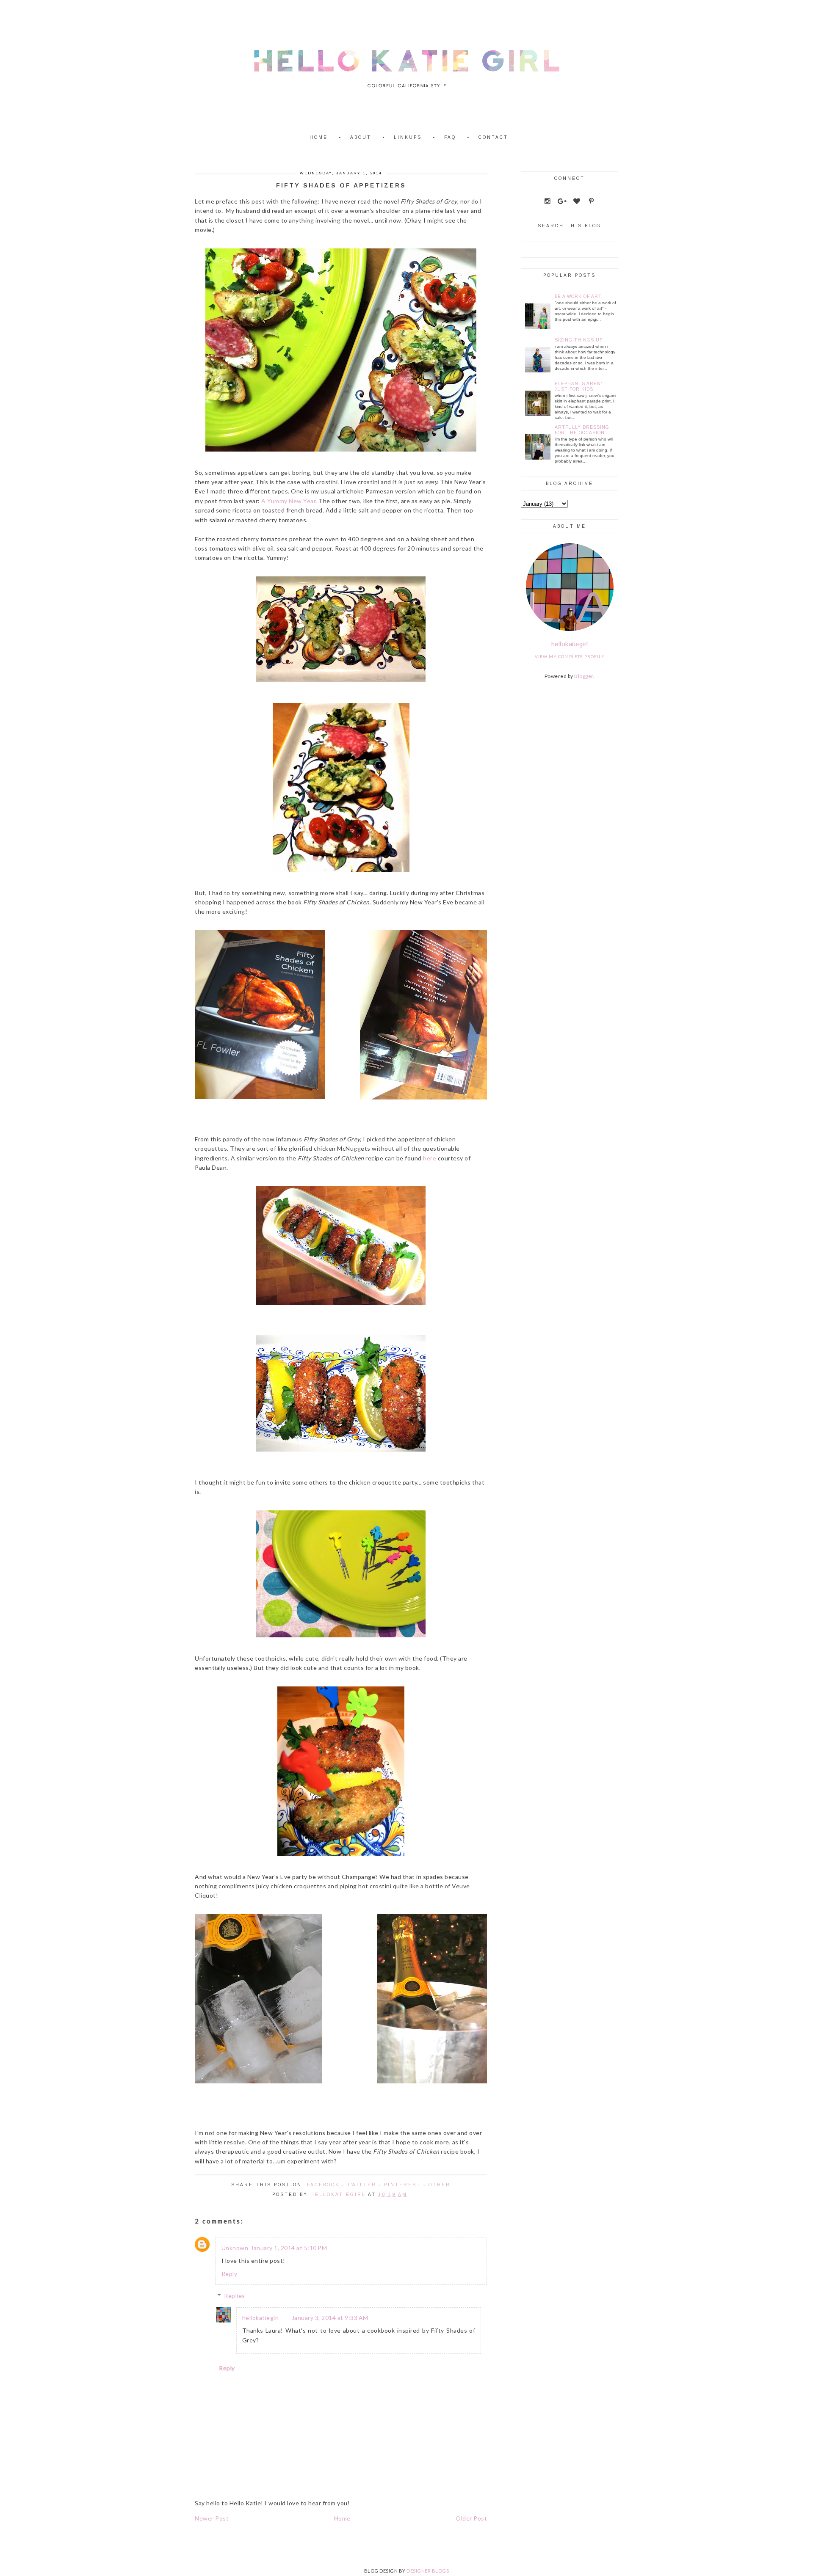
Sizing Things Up (579, 340)
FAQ (450, 137)
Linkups (408, 137)
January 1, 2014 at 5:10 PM (289, 2248)
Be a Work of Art (578, 296)
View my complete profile (570, 656)
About (361, 137)
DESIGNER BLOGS (428, 2571)
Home (319, 137)
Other (440, 2185)
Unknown (235, 2248)
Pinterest (402, 2185)
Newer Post (212, 2518)
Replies (235, 2296)
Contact (493, 137)
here (430, 1158)
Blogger (584, 676)
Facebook (323, 2185)
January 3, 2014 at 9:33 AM (330, 2318)
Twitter (362, 2185)
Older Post (471, 2518)
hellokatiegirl (261, 2318)
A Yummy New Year (288, 501)
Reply (230, 2274)
